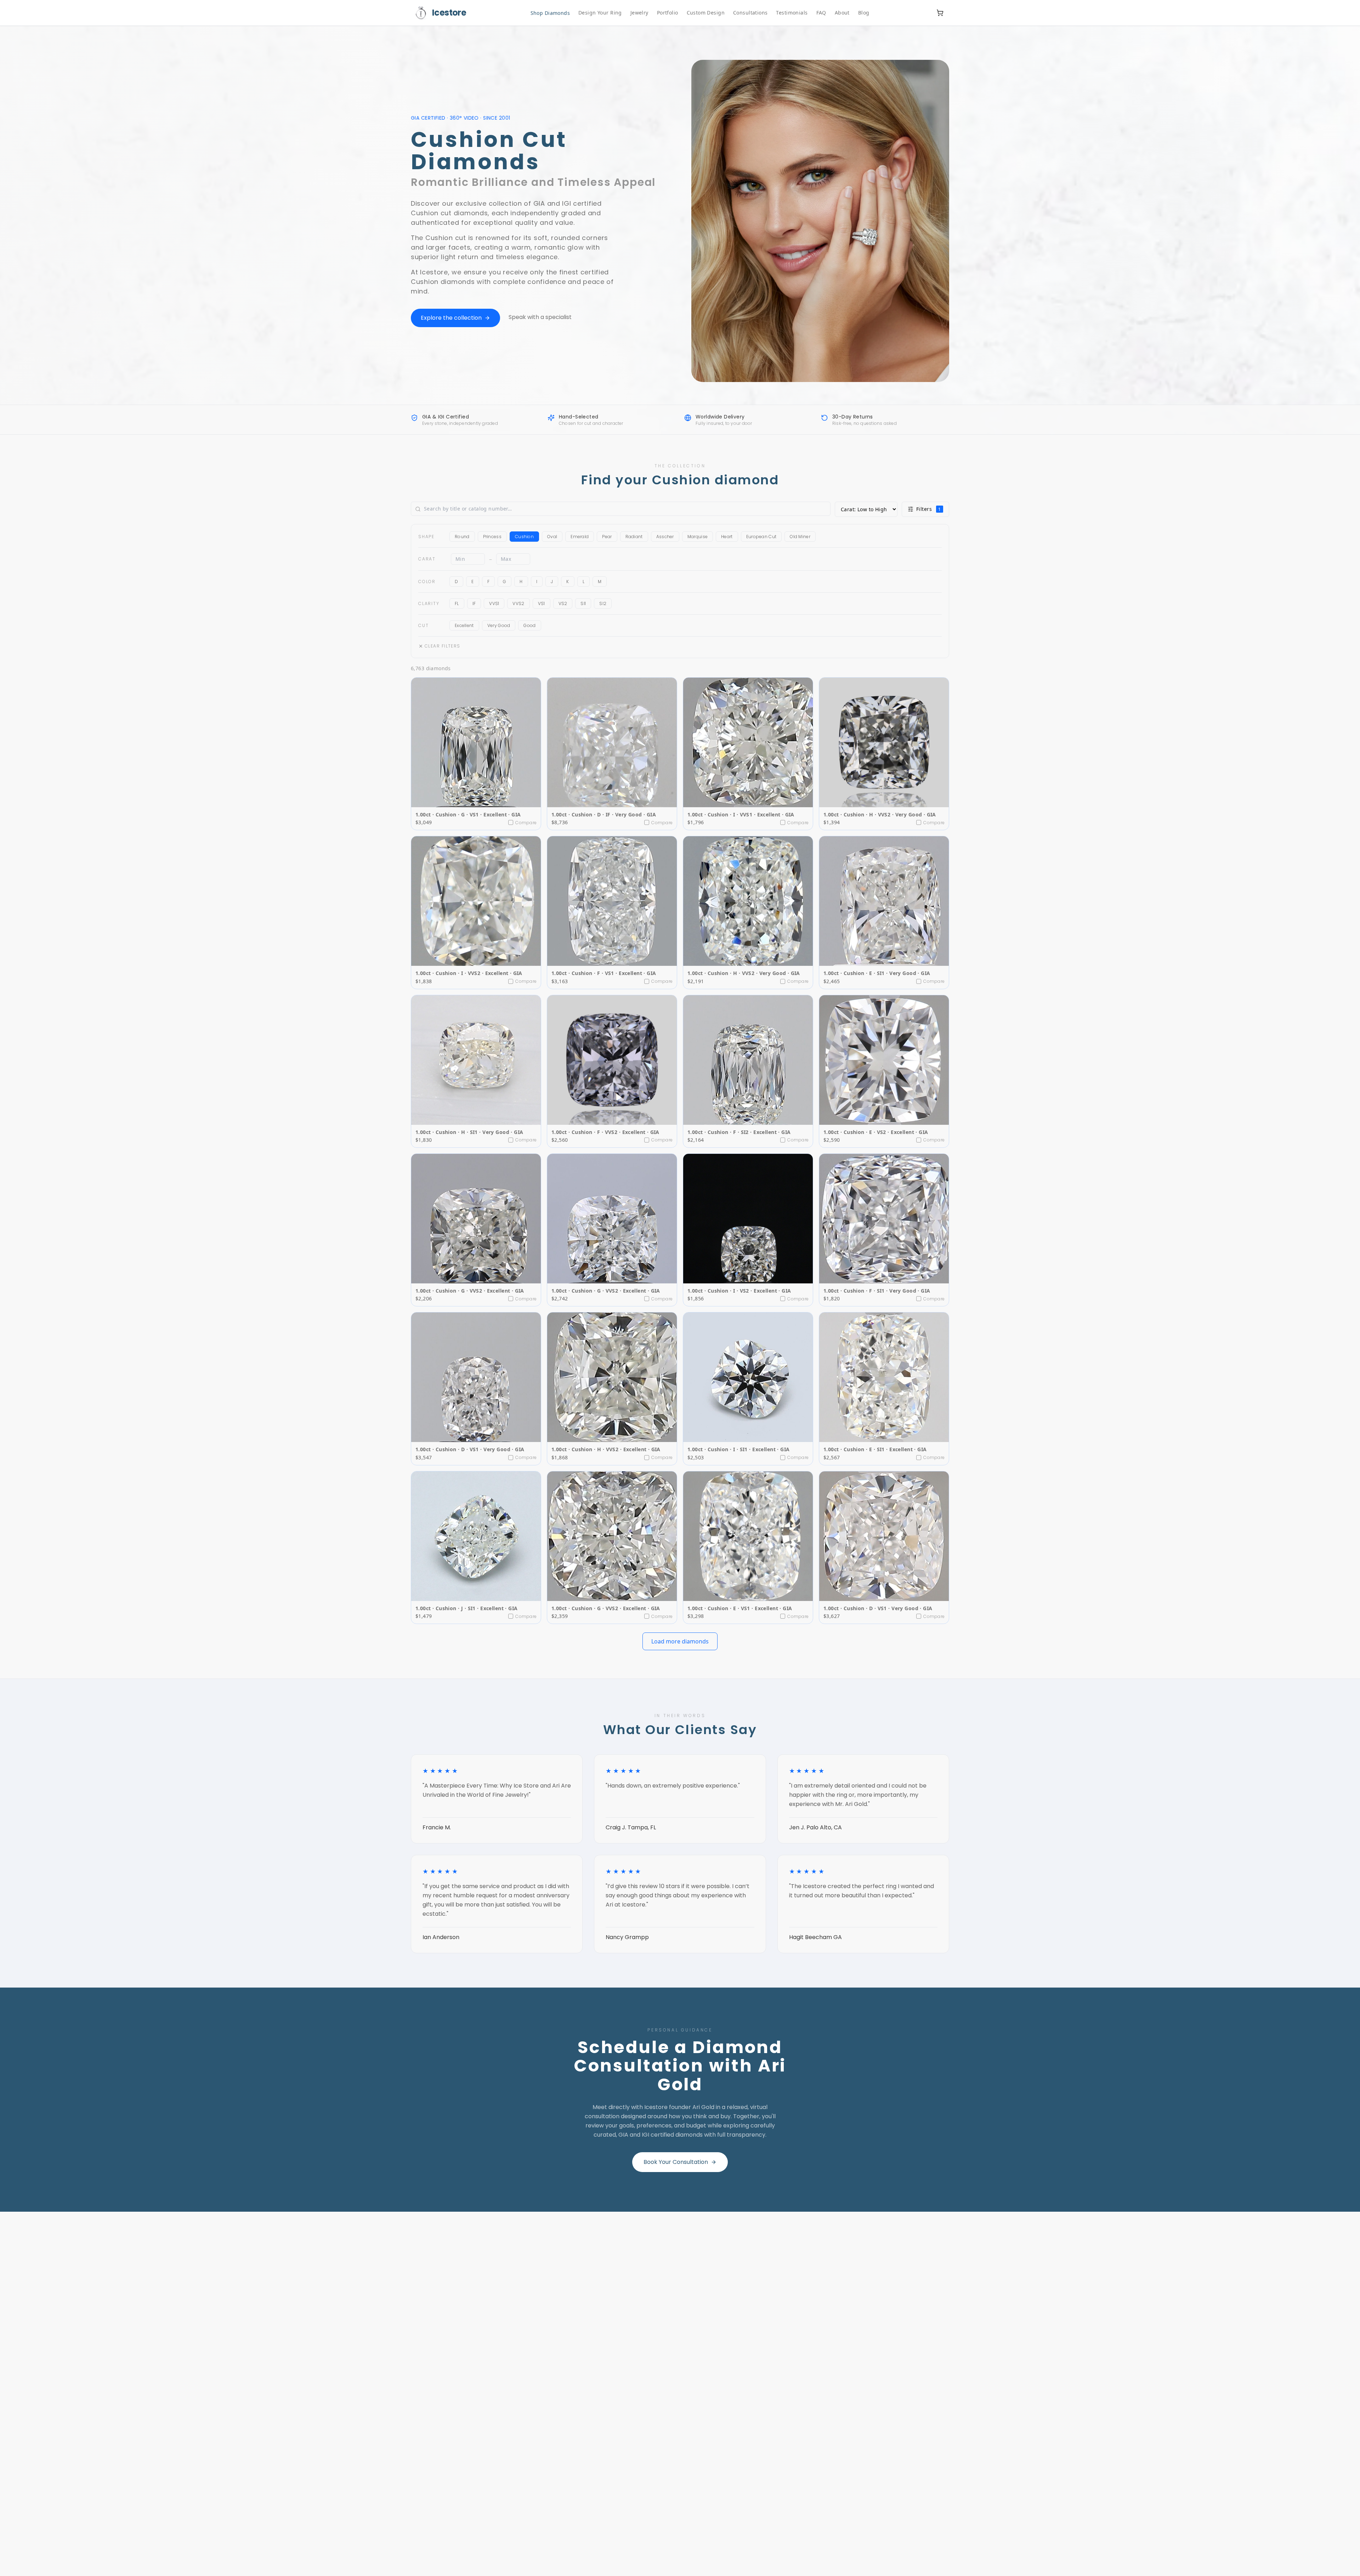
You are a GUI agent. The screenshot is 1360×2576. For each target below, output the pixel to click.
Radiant (634, 537)
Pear (607, 537)
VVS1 (494, 603)
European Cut (761, 537)
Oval (552, 537)
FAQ (821, 13)
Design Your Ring (600, 13)
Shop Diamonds (550, 13)
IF (474, 603)
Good (529, 625)
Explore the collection (451, 318)
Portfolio (668, 13)
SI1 (583, 603)
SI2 (603, 603)
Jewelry (639, 13)
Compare (526, 823)
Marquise (698, 537)
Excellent (464, 625)
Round (462, 537)
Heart (727, 537)
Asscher (665, 537)
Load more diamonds (680, 1641)
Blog (864, 13)
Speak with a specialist (540, 317)
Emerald (580, 537)
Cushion (524, 537)
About (842, 13)
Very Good (499, 625)
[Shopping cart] (940, 13)
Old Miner (800, 537)
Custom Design (706, 13)
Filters (929, 509)
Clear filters (443, 646)
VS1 (542, 603)
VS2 (563, 603)
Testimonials (792, 13)
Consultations (750, 13)
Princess (492, 537)
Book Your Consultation (676, 2162)
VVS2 (518, 603)
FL (457, 603)
